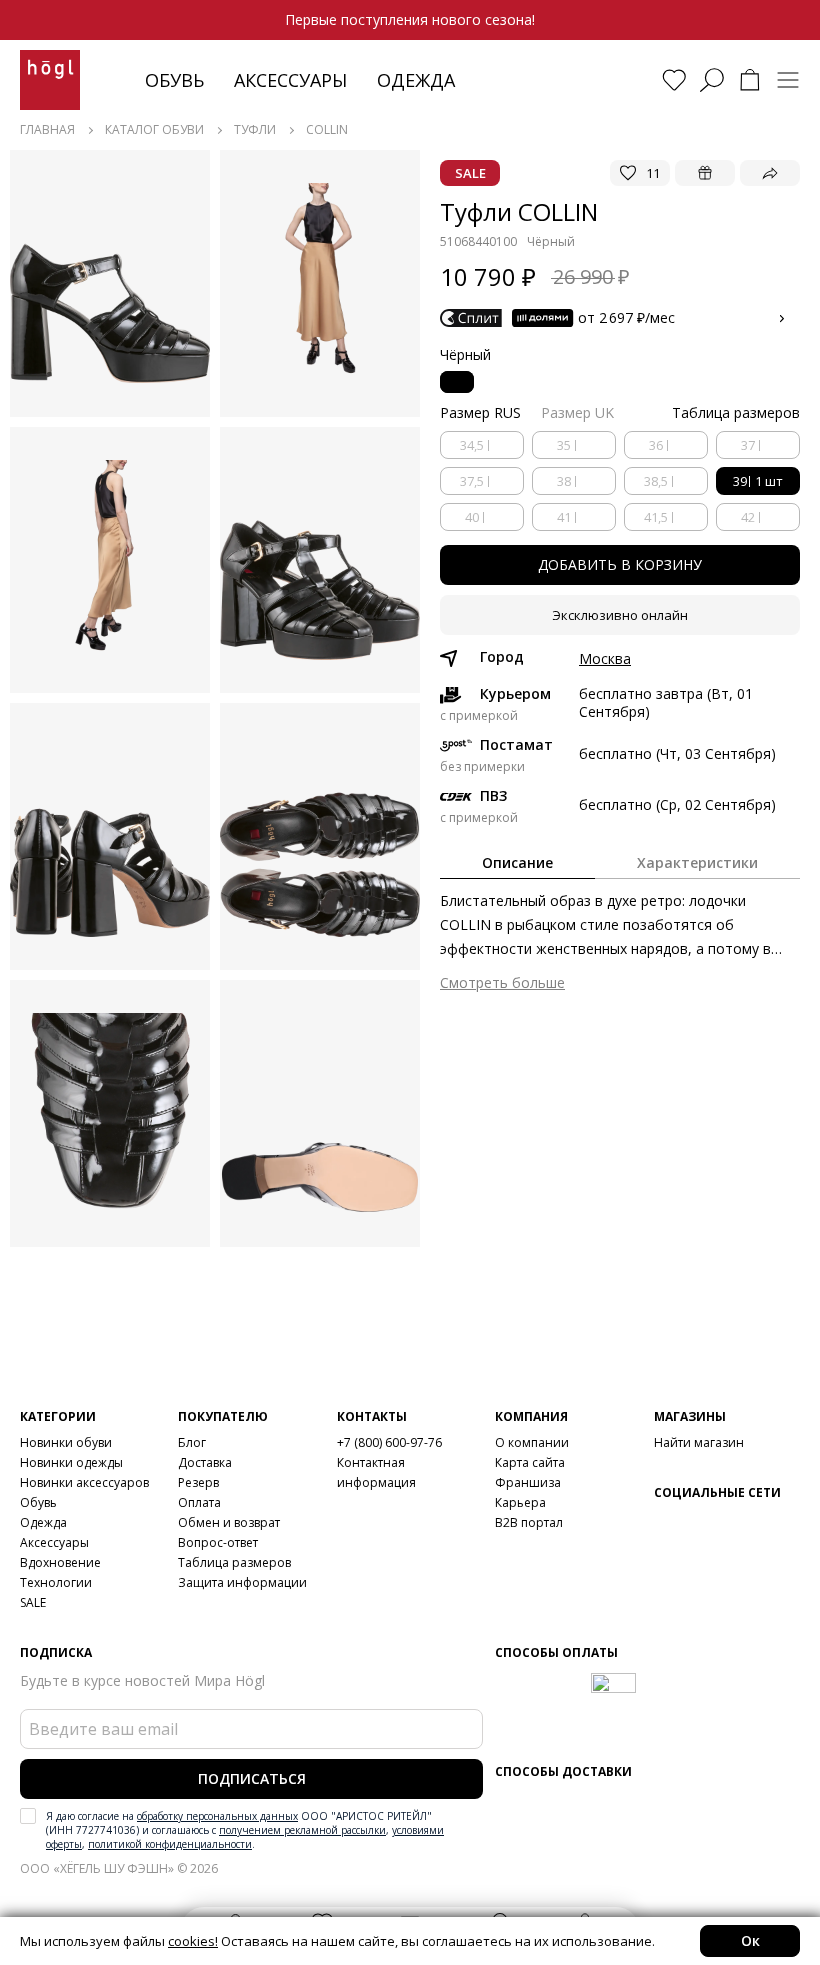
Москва (605, 659)
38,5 (656, 481)
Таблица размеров (234, 1562)
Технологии (56, 1582)
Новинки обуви (66, 1442)
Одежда (416, 80)
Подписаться (252, 1778)
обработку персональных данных (217, 1816)
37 (748, 445)
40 (472, 517)
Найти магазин (699, 1442)
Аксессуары (290, 80)
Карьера (520, 1502)
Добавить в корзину (620, 564)
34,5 (472, 445)
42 (748, 517)
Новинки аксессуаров (84, 1482)
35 (564, 445)
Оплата (199, 1502)
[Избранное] (674, 80)
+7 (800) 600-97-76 (389, 1442)
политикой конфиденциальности (170, 1844)
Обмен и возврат (229, 1522)
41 (564, 517)
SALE (33, 1602)
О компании (532, 1442)
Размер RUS (480, 412)
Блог (192, 1442)
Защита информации (242, 1582)
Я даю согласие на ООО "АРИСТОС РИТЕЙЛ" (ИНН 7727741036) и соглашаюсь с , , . (245, 1830)
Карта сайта (530, 1462)
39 (758, 481)
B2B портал (529, 1522)
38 (564, 481)
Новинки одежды (71, 1462)
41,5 (656, 517)
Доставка (205, 1462)
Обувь (174, 80)
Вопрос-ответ (218, 1542)
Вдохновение (60, 1562)
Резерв (198, 1482)
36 (656, 445)
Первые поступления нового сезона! (410, 19)
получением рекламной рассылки (302, 1830)
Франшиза (528, 1482)
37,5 (472, 481)
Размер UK (577, 412)
